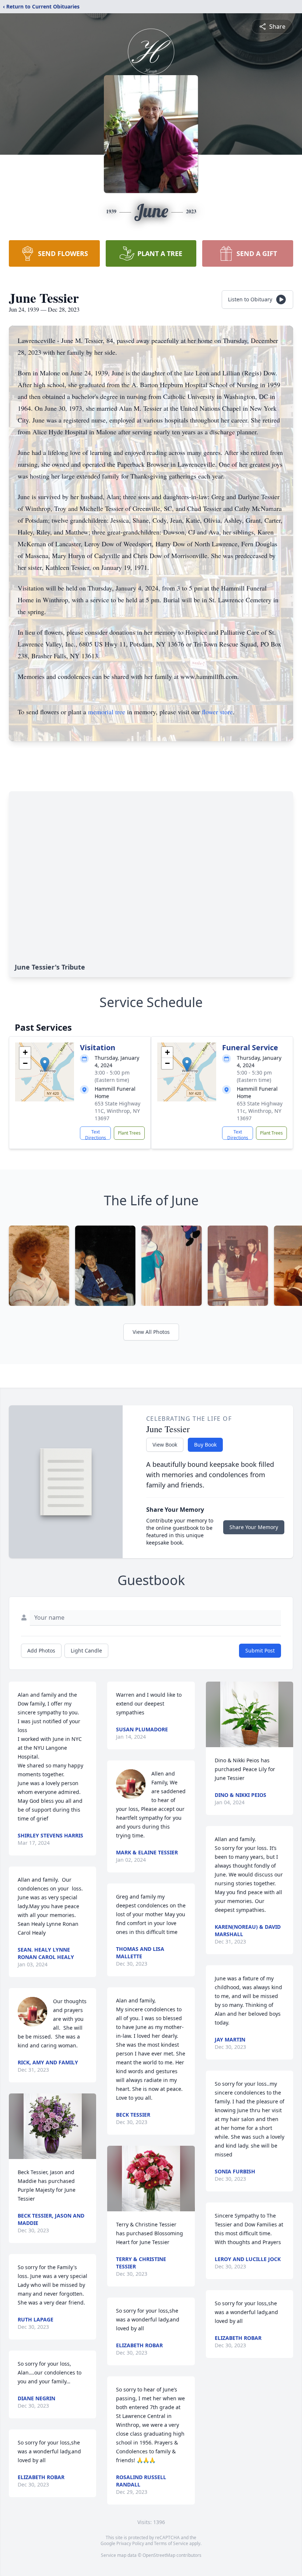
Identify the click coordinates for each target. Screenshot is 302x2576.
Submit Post (260, 1650)
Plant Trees (129, 1133)
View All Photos (151, 1332)
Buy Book (205, 1445)
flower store (217, 712)
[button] (45, 1064)
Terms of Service (171, 2543)
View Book (165, 1445)
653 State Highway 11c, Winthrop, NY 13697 (260, 1111)
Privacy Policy (130, 2543)
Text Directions (96, 1134)
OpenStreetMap (159, 2555)
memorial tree (107, 712)
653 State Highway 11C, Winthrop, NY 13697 (117, 1111)
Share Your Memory (254, 1527)
